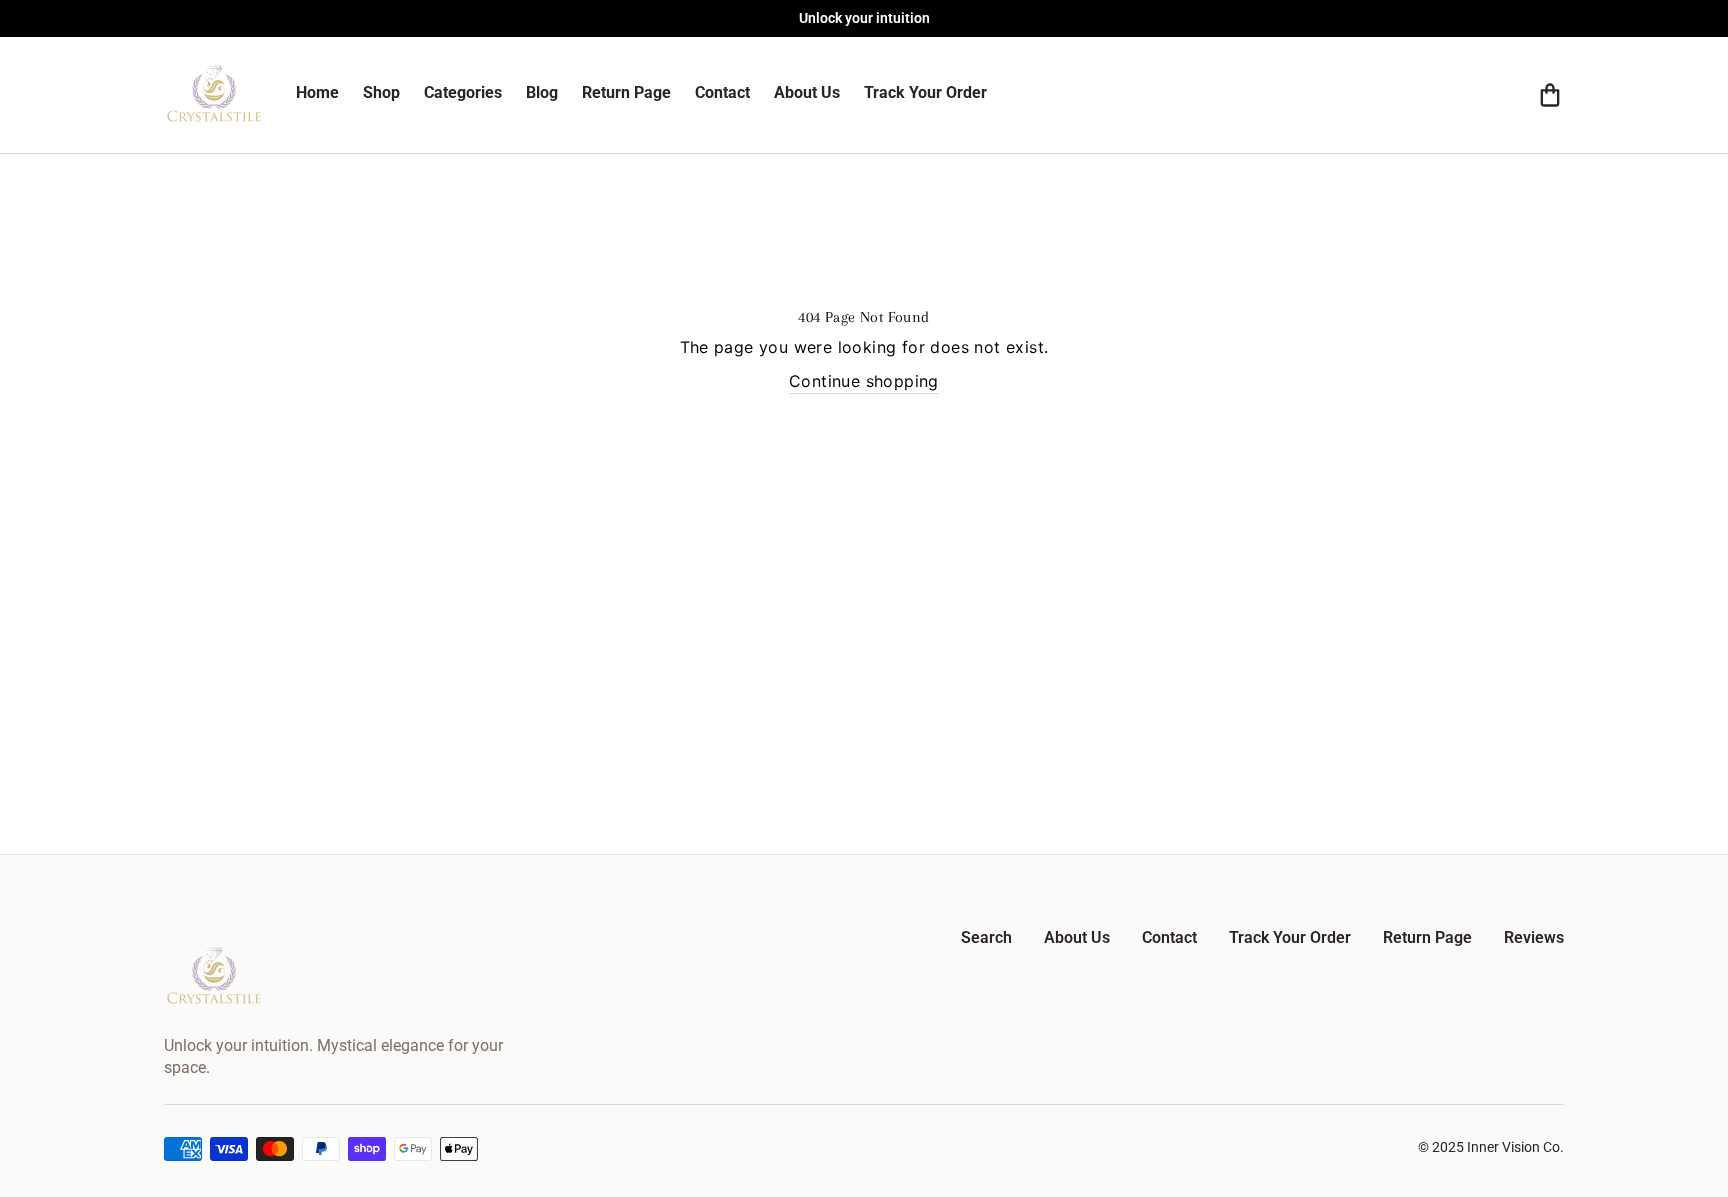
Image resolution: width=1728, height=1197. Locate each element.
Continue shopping (864, 381)
